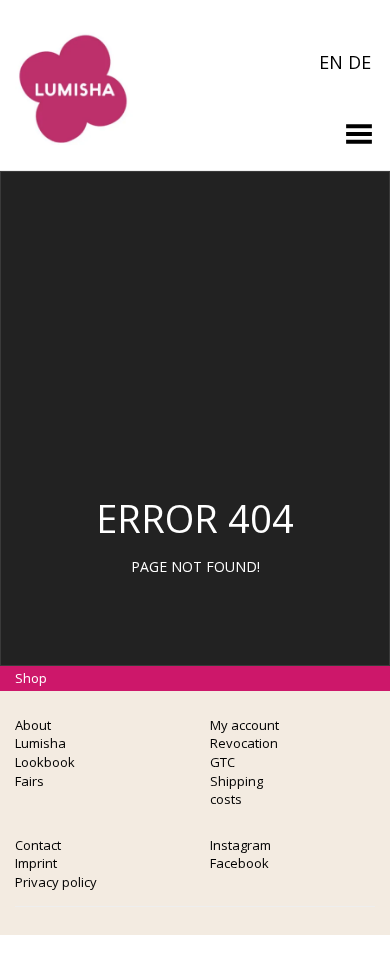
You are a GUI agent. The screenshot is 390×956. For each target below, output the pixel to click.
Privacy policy (56, 882)
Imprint (36, 863)
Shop (31, 678)
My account (244, 725)
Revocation (244, 743)
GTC (222, 762)
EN (331, 62)
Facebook (239, 863)
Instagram (240, 845)
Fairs (29, 781)
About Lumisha (40, 734)
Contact (38, 845)
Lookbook (45, 762)
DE (359, 62)
